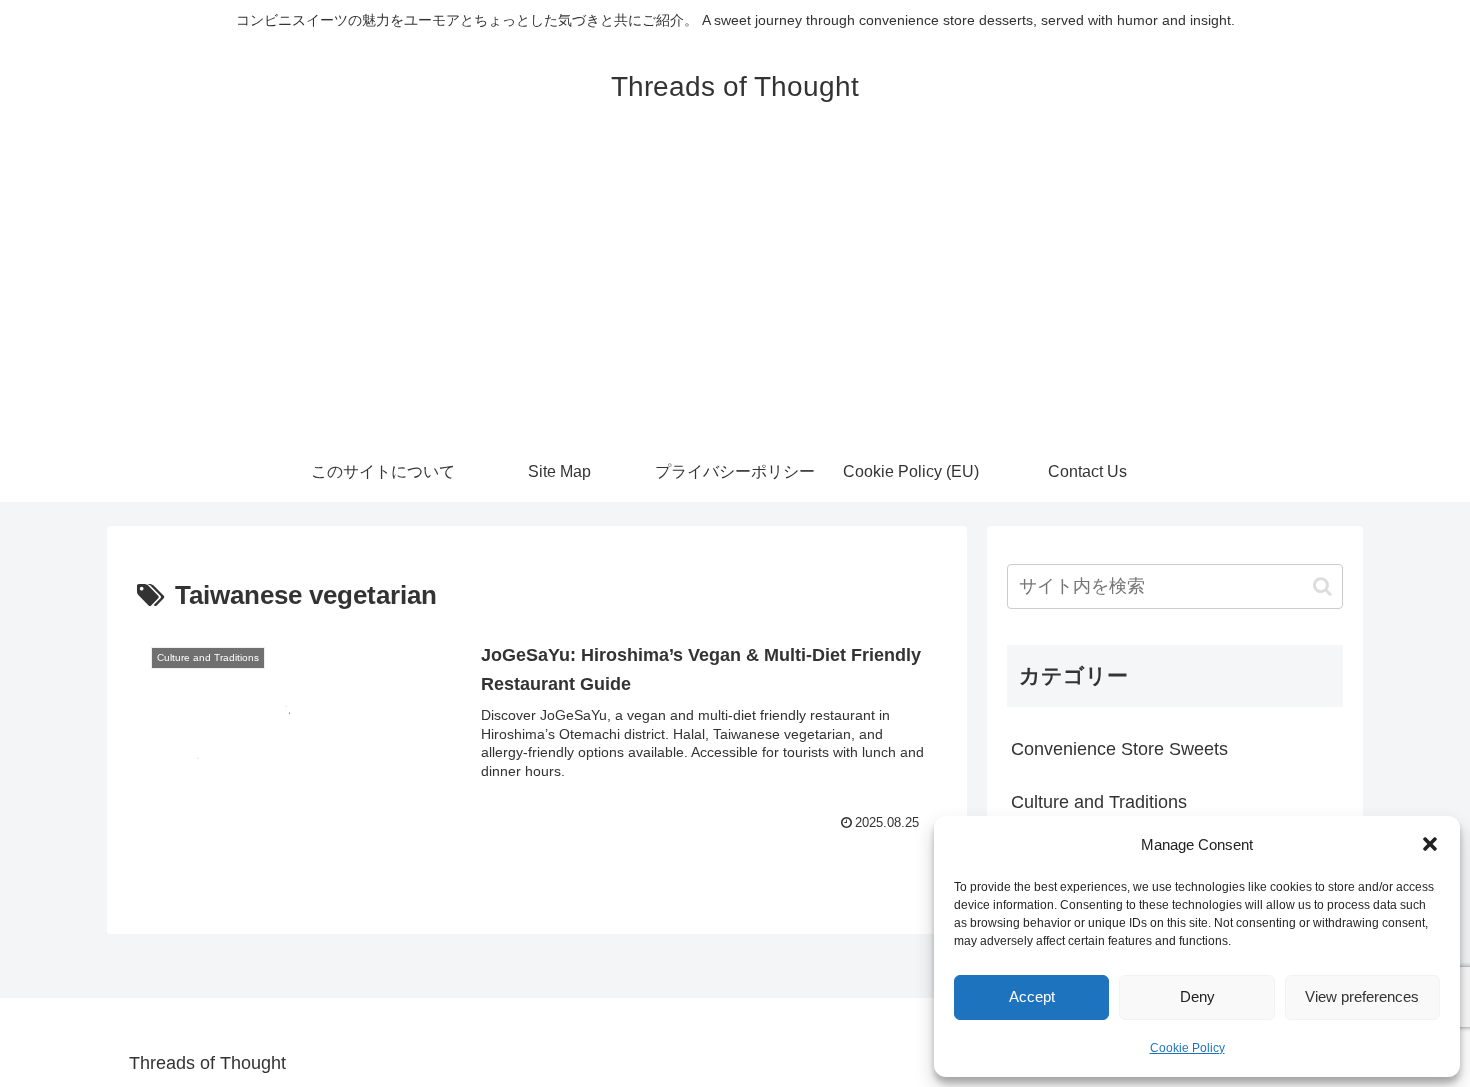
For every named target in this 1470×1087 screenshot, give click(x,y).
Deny (1197, 996)
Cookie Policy (1187, 1048)
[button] (1430, 844)
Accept (1032, 996)
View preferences (1362, 996)
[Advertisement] (735, 292)
